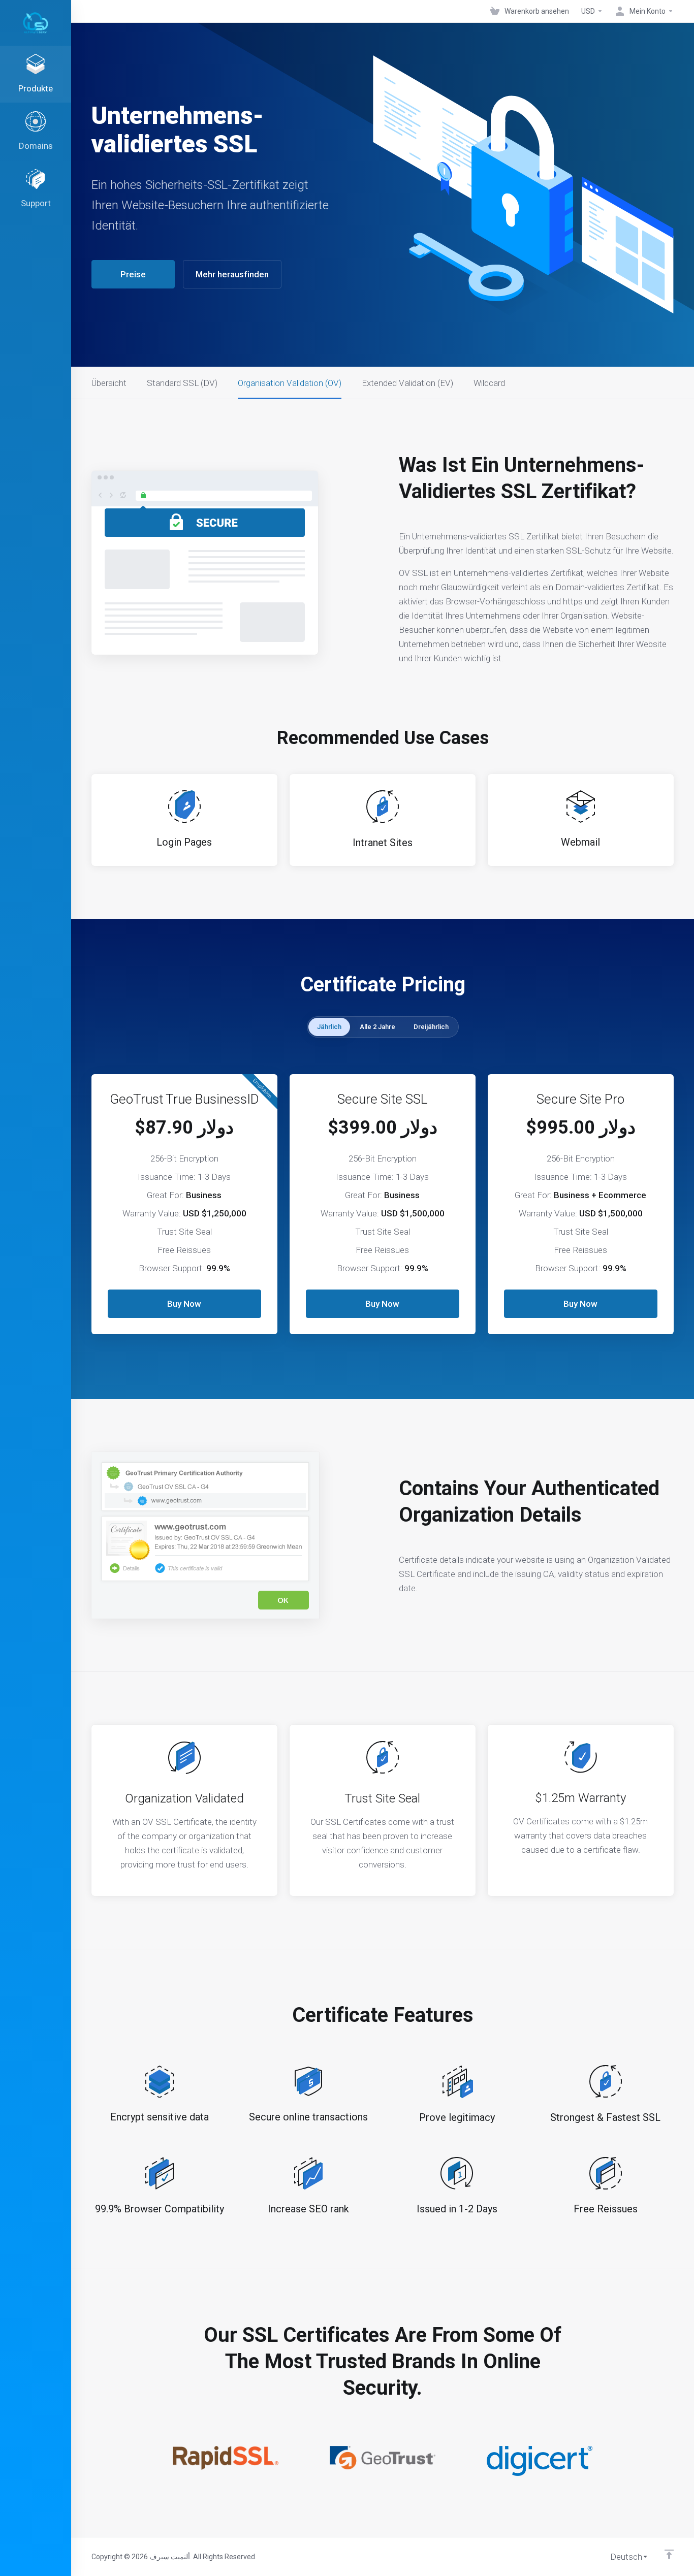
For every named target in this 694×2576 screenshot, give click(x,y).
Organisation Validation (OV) (290, 383)
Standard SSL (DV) (182, 383)
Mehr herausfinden (232, 274)
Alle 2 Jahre (377, 1027)
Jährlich (329, 1027)
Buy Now (184, 1304)
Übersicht (109, 383)
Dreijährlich (431, 1027)
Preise (133, 274)
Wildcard (489, 383)
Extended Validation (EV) (407, 383)
